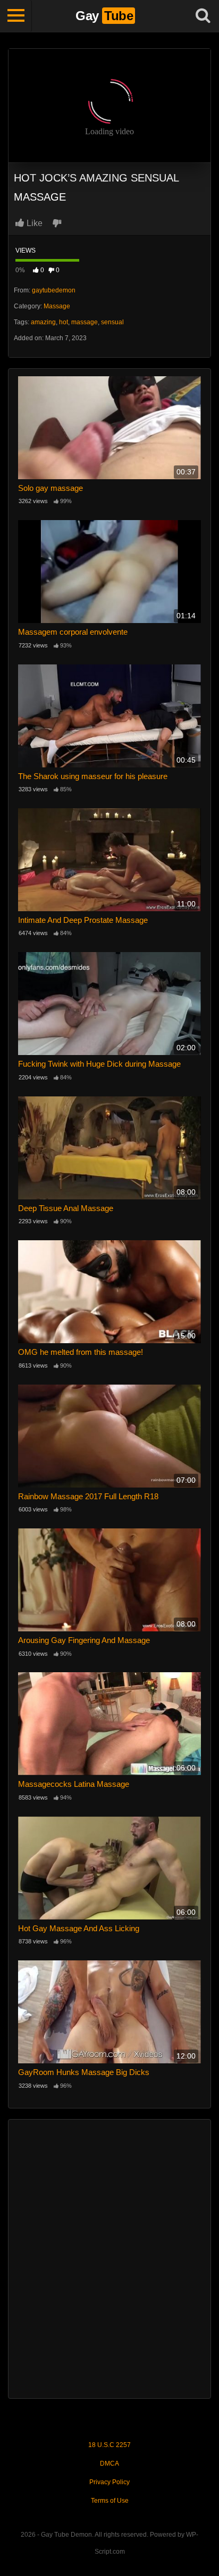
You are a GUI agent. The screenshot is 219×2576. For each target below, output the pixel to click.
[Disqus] (109, 2258)
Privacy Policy (109, 2482)
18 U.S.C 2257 (109, 2445)
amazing (43, 322)
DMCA (109, 2463)
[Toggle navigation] (16, 16)
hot (64, 322)
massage (85, 322)
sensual (112, 322)
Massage (57, 306)
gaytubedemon (54, 290)
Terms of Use (110, 2501)
